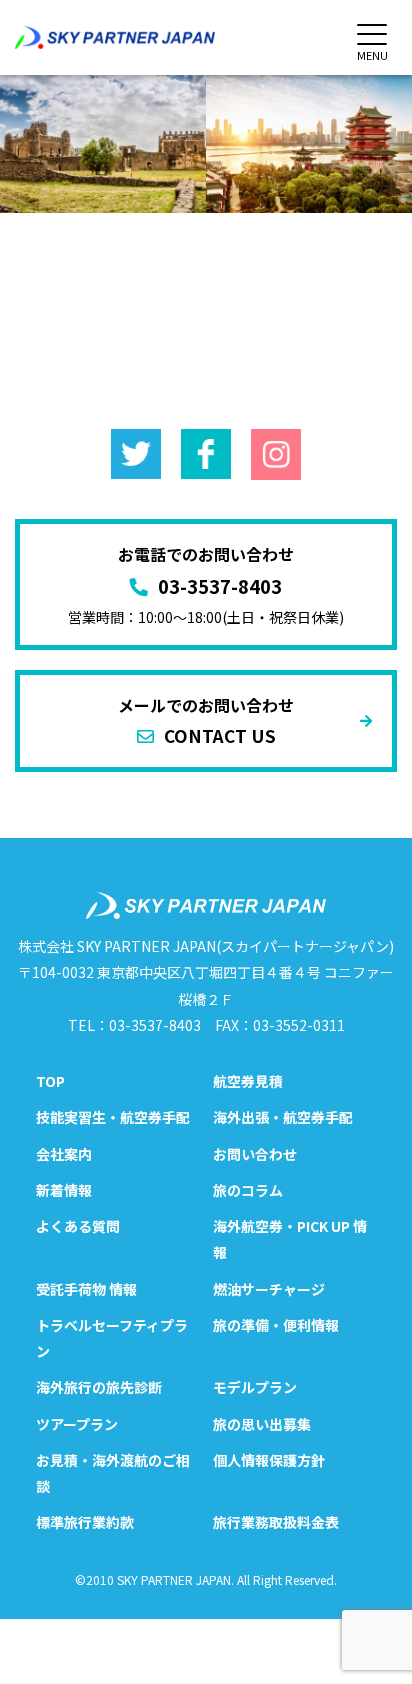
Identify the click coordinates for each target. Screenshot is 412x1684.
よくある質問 (78, 1226)
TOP (50, 1081)
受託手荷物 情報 (86, 1289)
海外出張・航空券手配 (283, 1117)
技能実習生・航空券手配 (113, 1117)
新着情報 (64, 1190)
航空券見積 (248, 1081)
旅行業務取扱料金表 (276, 1522)
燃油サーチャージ (269, 1289)
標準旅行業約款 (85, 1522)
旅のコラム (248, 1190)
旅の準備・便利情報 (276, 1325)
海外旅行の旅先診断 (99, 1387)
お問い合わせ (255, 1154)
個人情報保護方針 (269, 1460)
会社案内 (64, 1154)
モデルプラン (255, 1387)
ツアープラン (77, 1424)
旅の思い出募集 (262, 1424)
